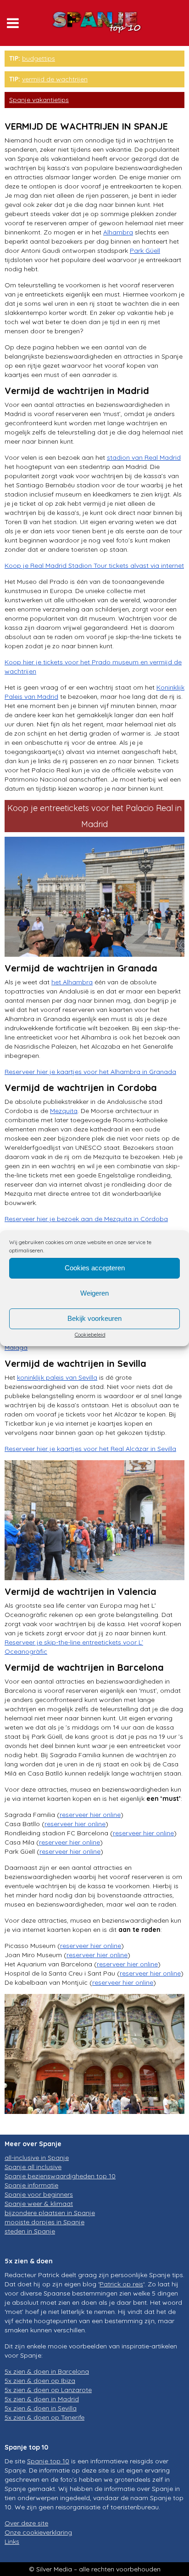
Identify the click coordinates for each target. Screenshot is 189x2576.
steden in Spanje (30, 2231)
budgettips (39, 58)
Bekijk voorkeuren (94, 1318)
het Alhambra (72, 982)
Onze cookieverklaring (38, 2532)
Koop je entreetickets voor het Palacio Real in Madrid (94, 816)
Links (12, 2542)
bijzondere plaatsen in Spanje (50, 2213)
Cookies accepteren (95, 1268)
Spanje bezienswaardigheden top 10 (60, 2176)
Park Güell (145, 251)
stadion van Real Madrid (144, 457)
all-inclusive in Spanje (37, 2158)
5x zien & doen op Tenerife (44, 2417)
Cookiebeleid (90, 1334)
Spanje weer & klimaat (39, 2204)
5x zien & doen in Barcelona (47, 2371)
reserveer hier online (90, 1815)
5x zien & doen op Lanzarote (48, 2390)
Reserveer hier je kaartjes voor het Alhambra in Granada (90, 1072)
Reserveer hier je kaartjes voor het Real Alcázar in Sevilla (90, 1449)
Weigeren (94, 1293)
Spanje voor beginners (39, 2194)
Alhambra (118, 232)
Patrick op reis (121, 2284)
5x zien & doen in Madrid (42, 2399)
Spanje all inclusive (33, 2167)
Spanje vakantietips (39, 100)
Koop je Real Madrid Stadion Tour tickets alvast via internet (94, 565)
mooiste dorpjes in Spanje (44, 2222)
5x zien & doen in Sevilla (41, 2408)
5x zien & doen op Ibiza (40, 2381)
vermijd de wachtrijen (55, 79)
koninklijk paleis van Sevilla (57, 1377)
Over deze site (26, 2523)
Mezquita (64, 1111)
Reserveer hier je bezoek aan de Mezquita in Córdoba (86, 1219)
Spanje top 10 (48, 2461)
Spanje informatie (31, 2185)
